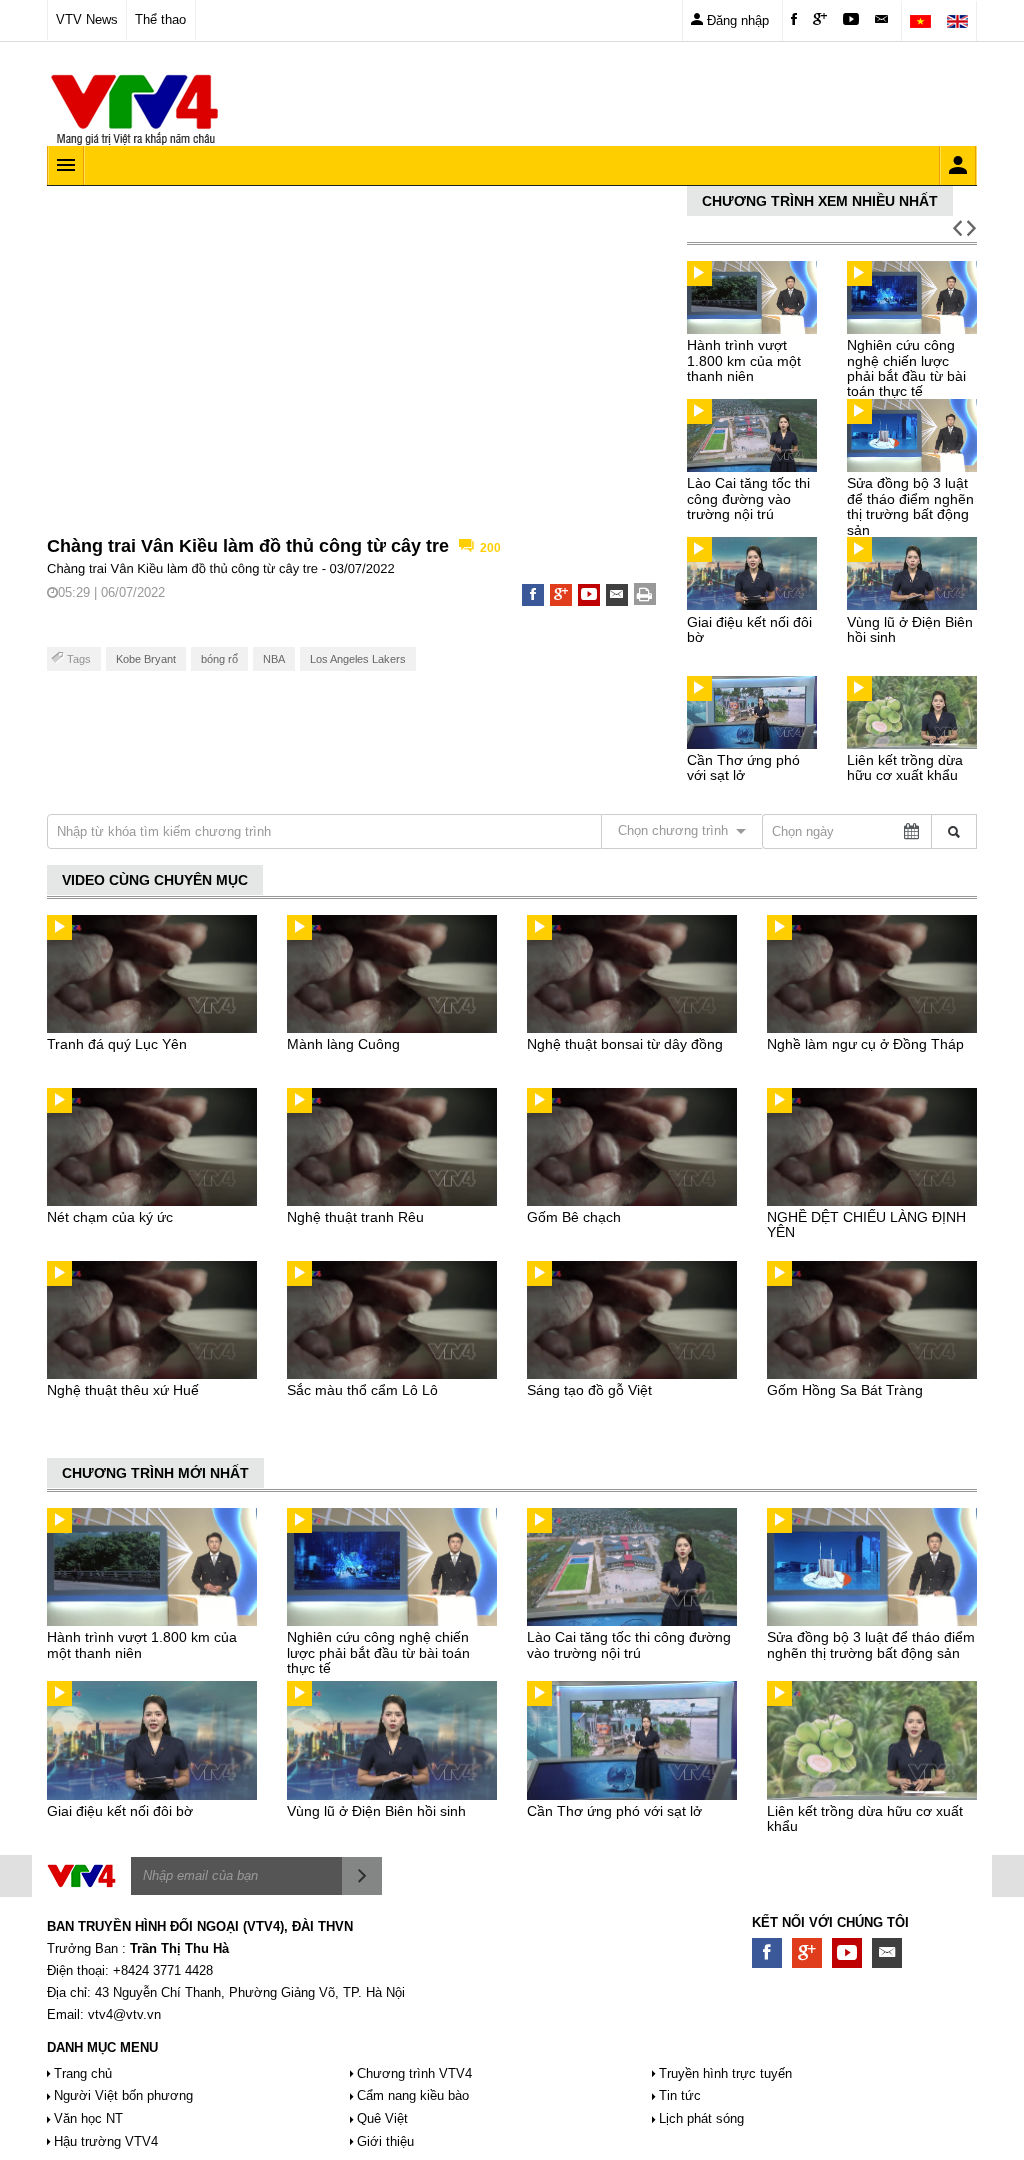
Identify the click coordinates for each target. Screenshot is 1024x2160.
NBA (274, 659)
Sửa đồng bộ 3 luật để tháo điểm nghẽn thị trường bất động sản (910, 506)
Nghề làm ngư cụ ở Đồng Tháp (865, 1044)
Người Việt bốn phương (123, 2095)
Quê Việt (382, 2118)
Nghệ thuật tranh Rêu (355, 1217)
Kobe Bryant (146, 659)
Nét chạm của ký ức (110, 1217)
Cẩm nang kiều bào (413, 2095)
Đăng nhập (736, 20)
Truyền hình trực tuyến (725, 2073)
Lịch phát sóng (701, 2118)
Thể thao (160, 19)
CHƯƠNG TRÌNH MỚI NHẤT (155, 1473)
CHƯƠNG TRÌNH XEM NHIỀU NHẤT (820, 201)
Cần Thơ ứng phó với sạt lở (743, 767)
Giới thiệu (385, 2141)
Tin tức (680, 2095)
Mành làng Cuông (343, 1044)
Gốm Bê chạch (574, 1217)
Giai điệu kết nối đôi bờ (749, 629)
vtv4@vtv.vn (124, 2014)
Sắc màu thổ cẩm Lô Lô (362, 1390)
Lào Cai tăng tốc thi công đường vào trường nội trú (748, 498)
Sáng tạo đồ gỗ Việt (589, 1390)
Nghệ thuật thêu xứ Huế (123, 1390)
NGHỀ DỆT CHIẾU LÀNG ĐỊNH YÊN (866, 1224)
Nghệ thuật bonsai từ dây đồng (625, 1044)
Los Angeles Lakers (358, 659)
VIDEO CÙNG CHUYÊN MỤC (155, 880)
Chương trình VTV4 (414, 2073)
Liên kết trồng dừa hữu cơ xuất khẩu (905, 767)
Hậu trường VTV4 (106, 2141)
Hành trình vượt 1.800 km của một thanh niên (744, 360)
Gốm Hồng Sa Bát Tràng (845, 1390)
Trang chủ (83, 2073)
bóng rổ (219, 659)
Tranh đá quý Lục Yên (117, 1044)
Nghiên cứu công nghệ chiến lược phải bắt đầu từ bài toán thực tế (906, 368)
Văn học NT (88, 2118)
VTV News (87, 19)
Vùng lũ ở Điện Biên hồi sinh (910, 629)
